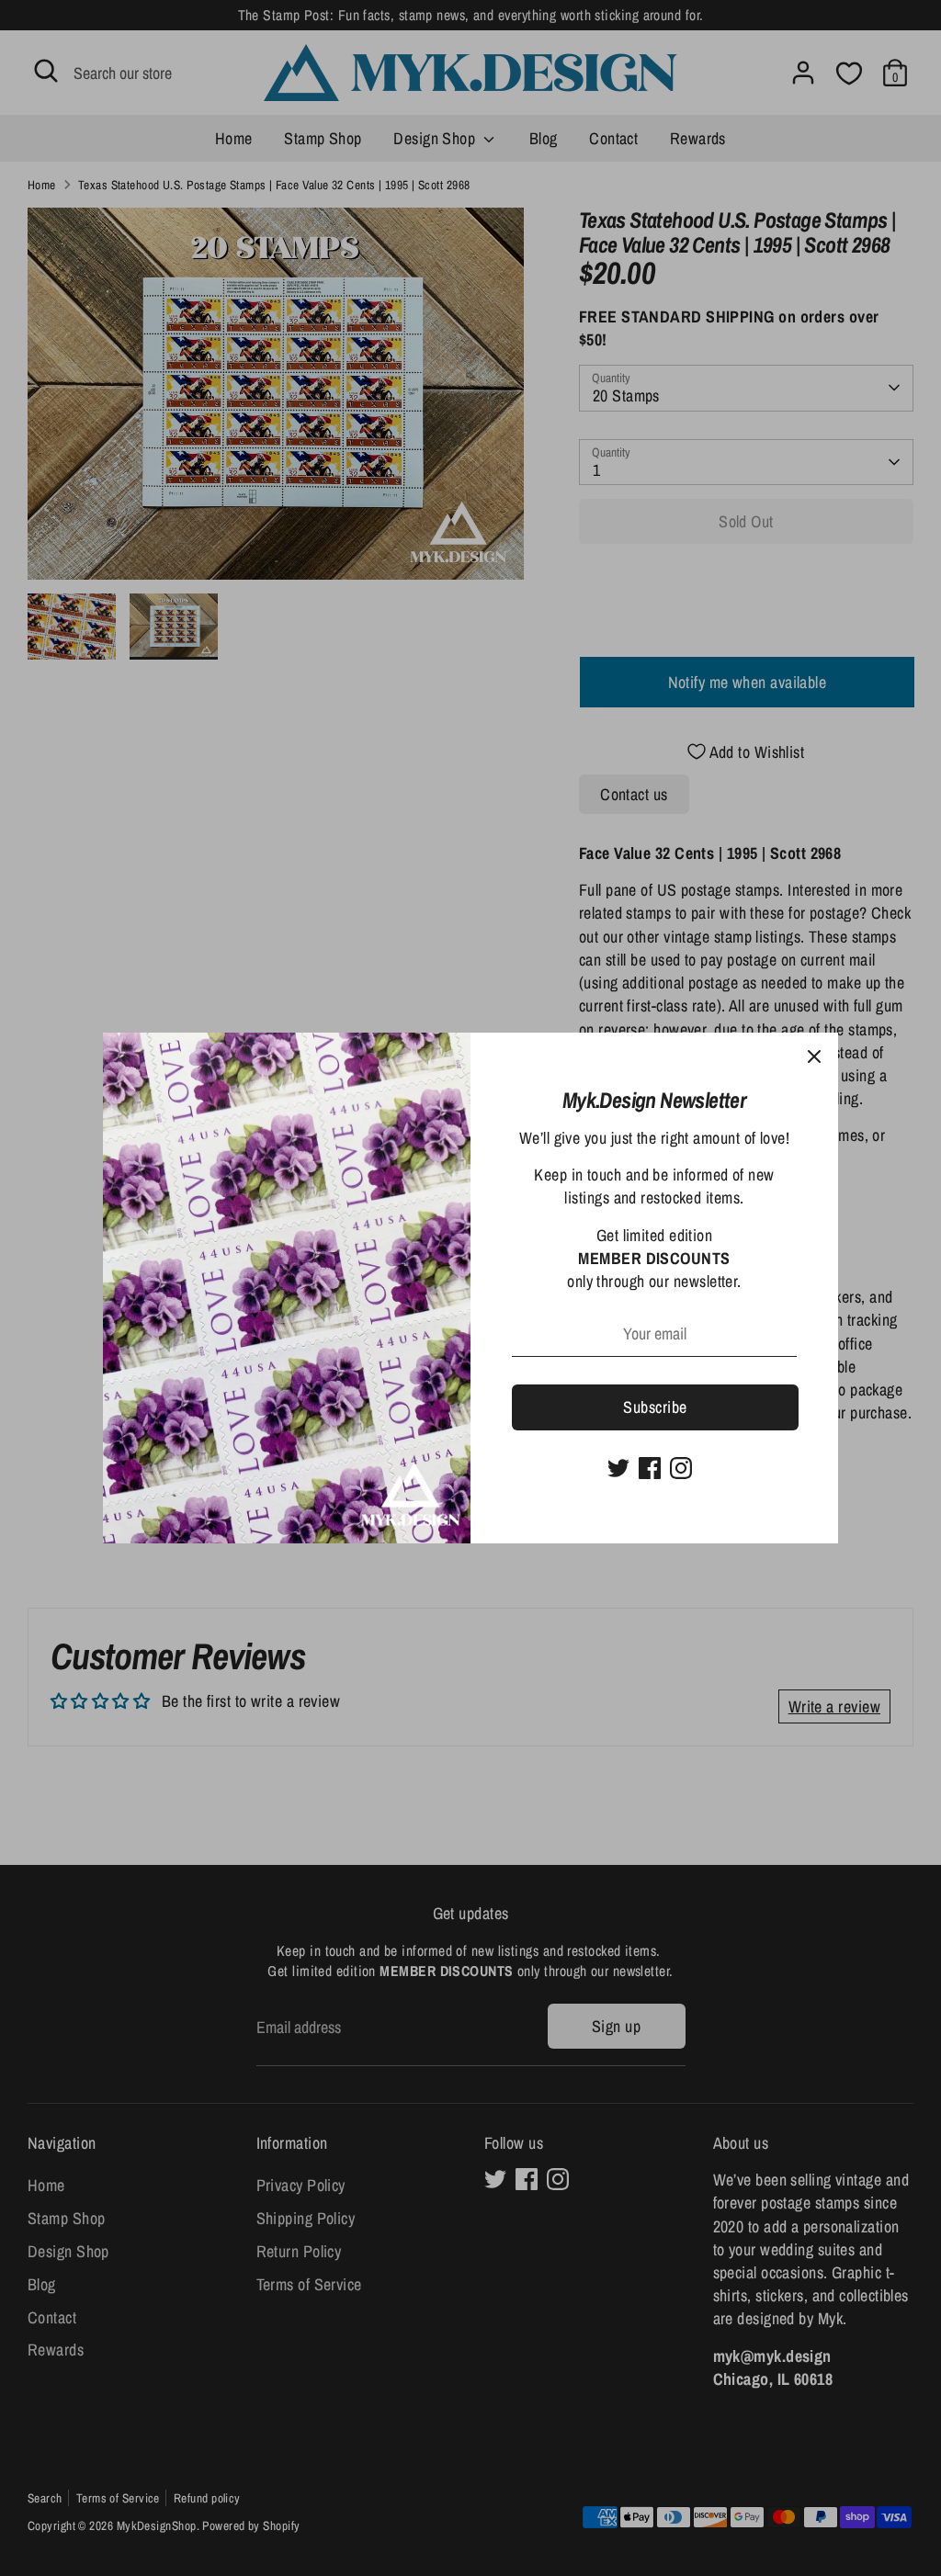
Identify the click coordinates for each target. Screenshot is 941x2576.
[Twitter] (618, 1468)
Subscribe (655, 1407)
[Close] (814, 1056)
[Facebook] (650, 1468)
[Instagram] (681, 1468)
